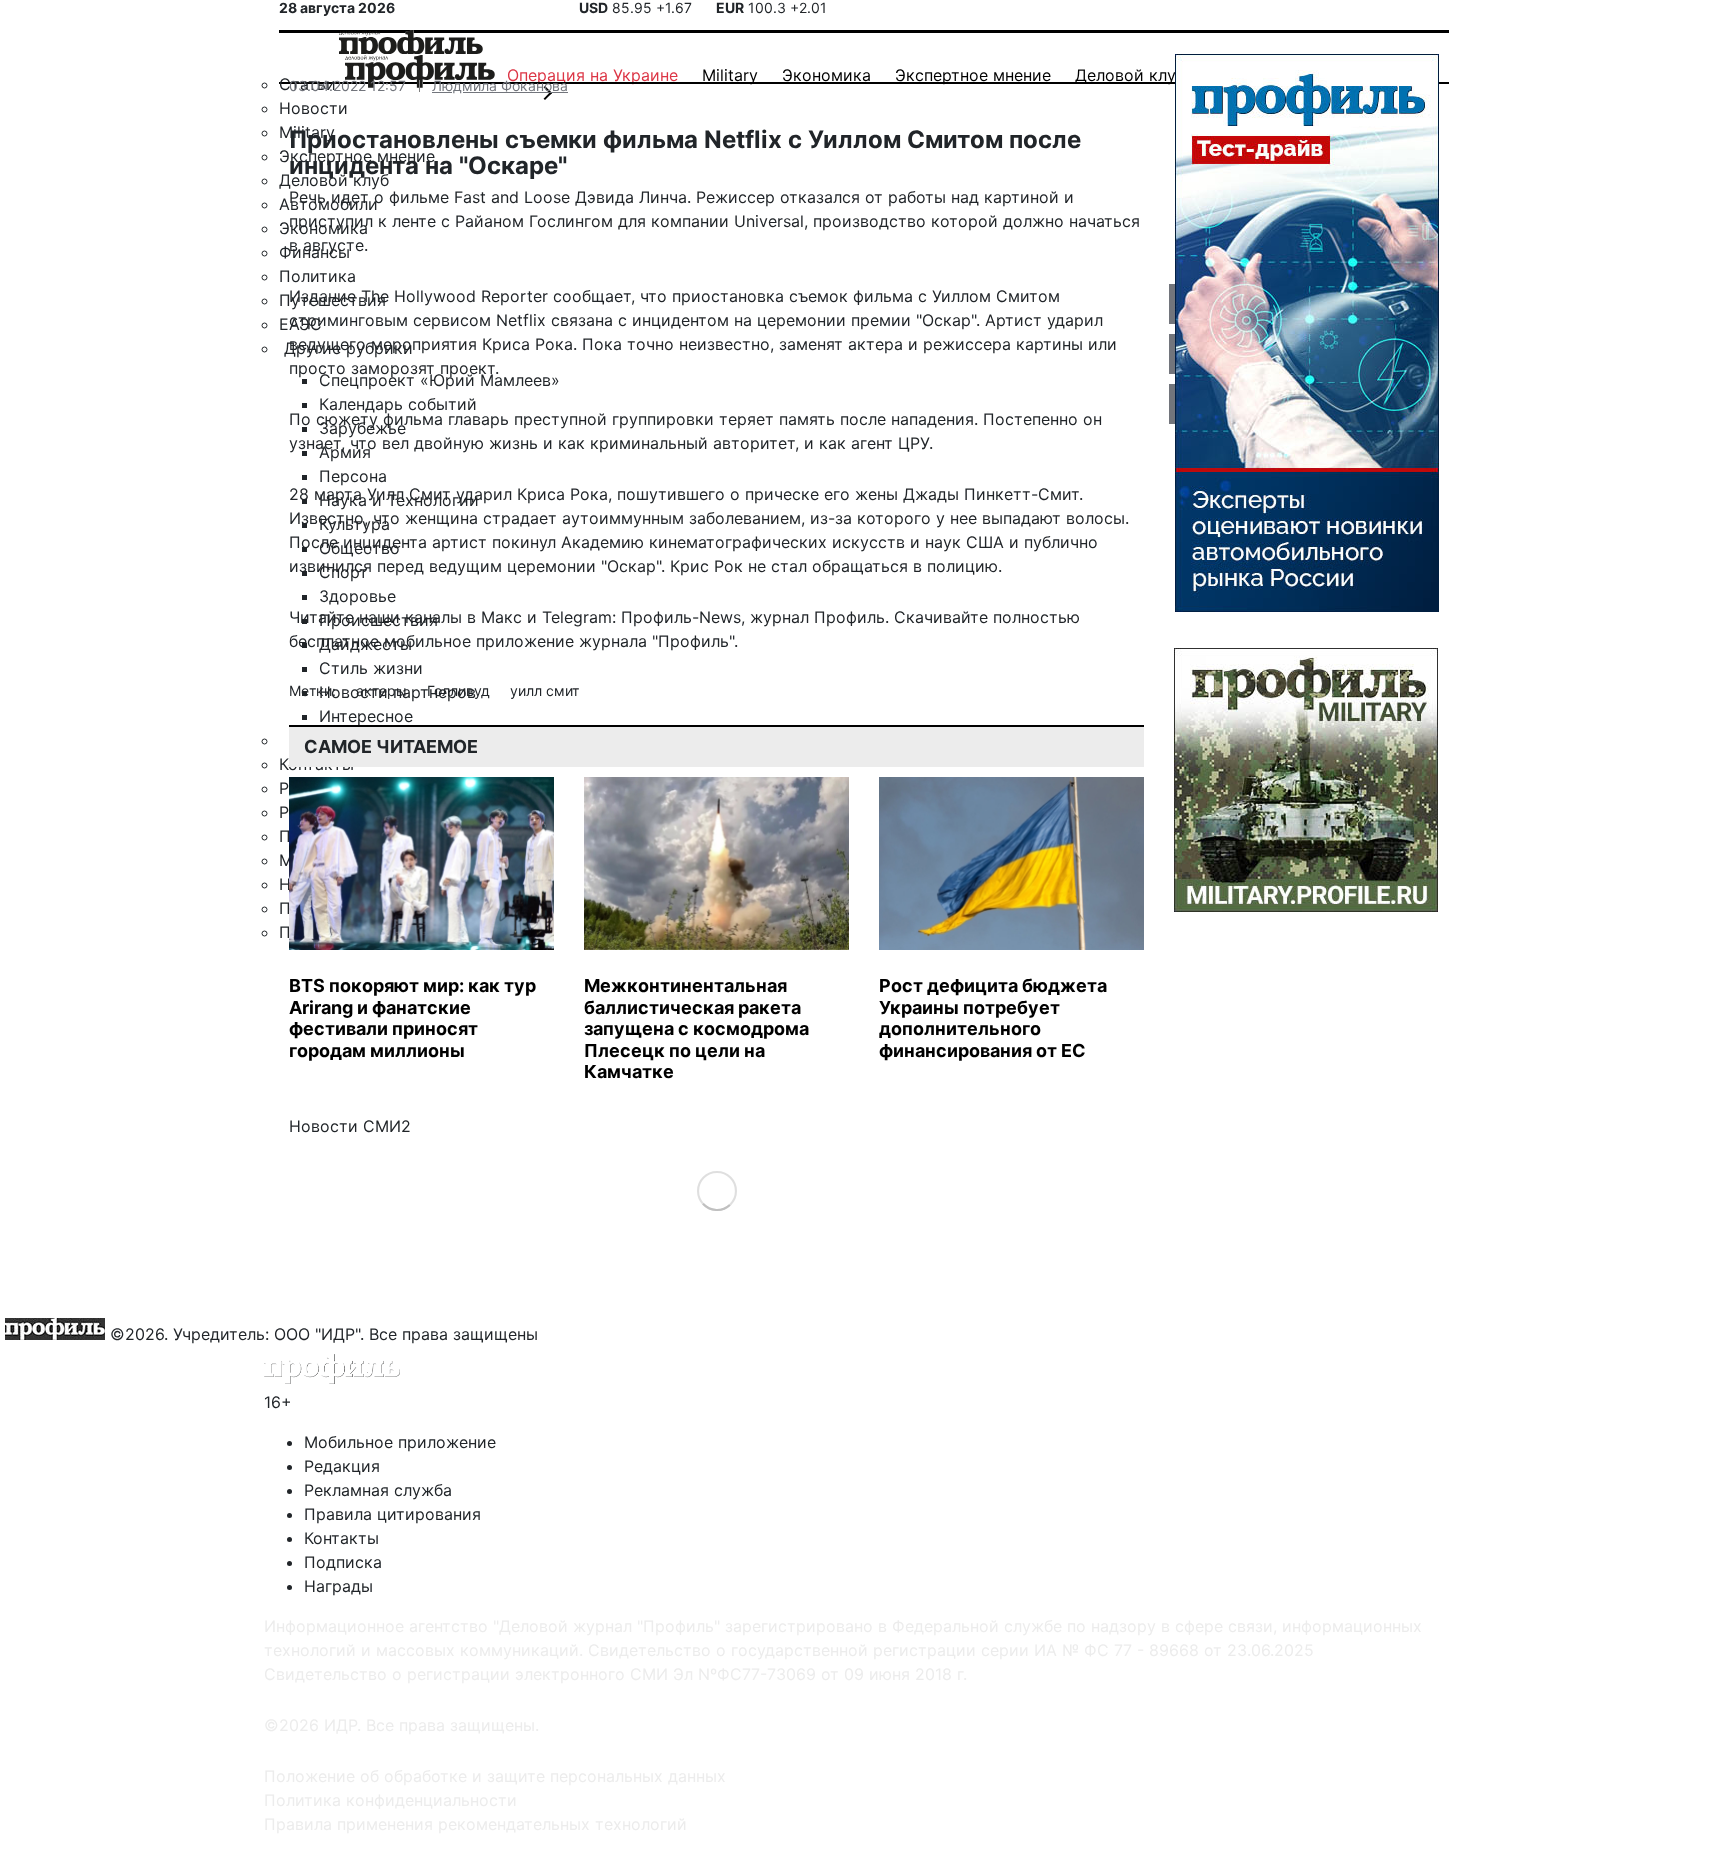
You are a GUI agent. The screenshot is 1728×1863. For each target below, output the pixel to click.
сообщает (592, 296)
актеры (383, 690)
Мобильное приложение (400, 1442)
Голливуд (460, 690)
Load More (716, 1189)
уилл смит (544, 690)
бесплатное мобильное (380, 641)
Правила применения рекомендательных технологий (475, 1824)
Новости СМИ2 (350, 1126)
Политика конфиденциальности (390, 1800)
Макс (501, 617)
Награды (338, 1586)
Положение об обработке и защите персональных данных (495, 1776)
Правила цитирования (392, 1514)
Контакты (341, 1538)
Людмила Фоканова (500, 85)
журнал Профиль (817, 617)
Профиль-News (681, 617)
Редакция (342, 1466)
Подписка (343, 1562)
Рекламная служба (378, 1490)
